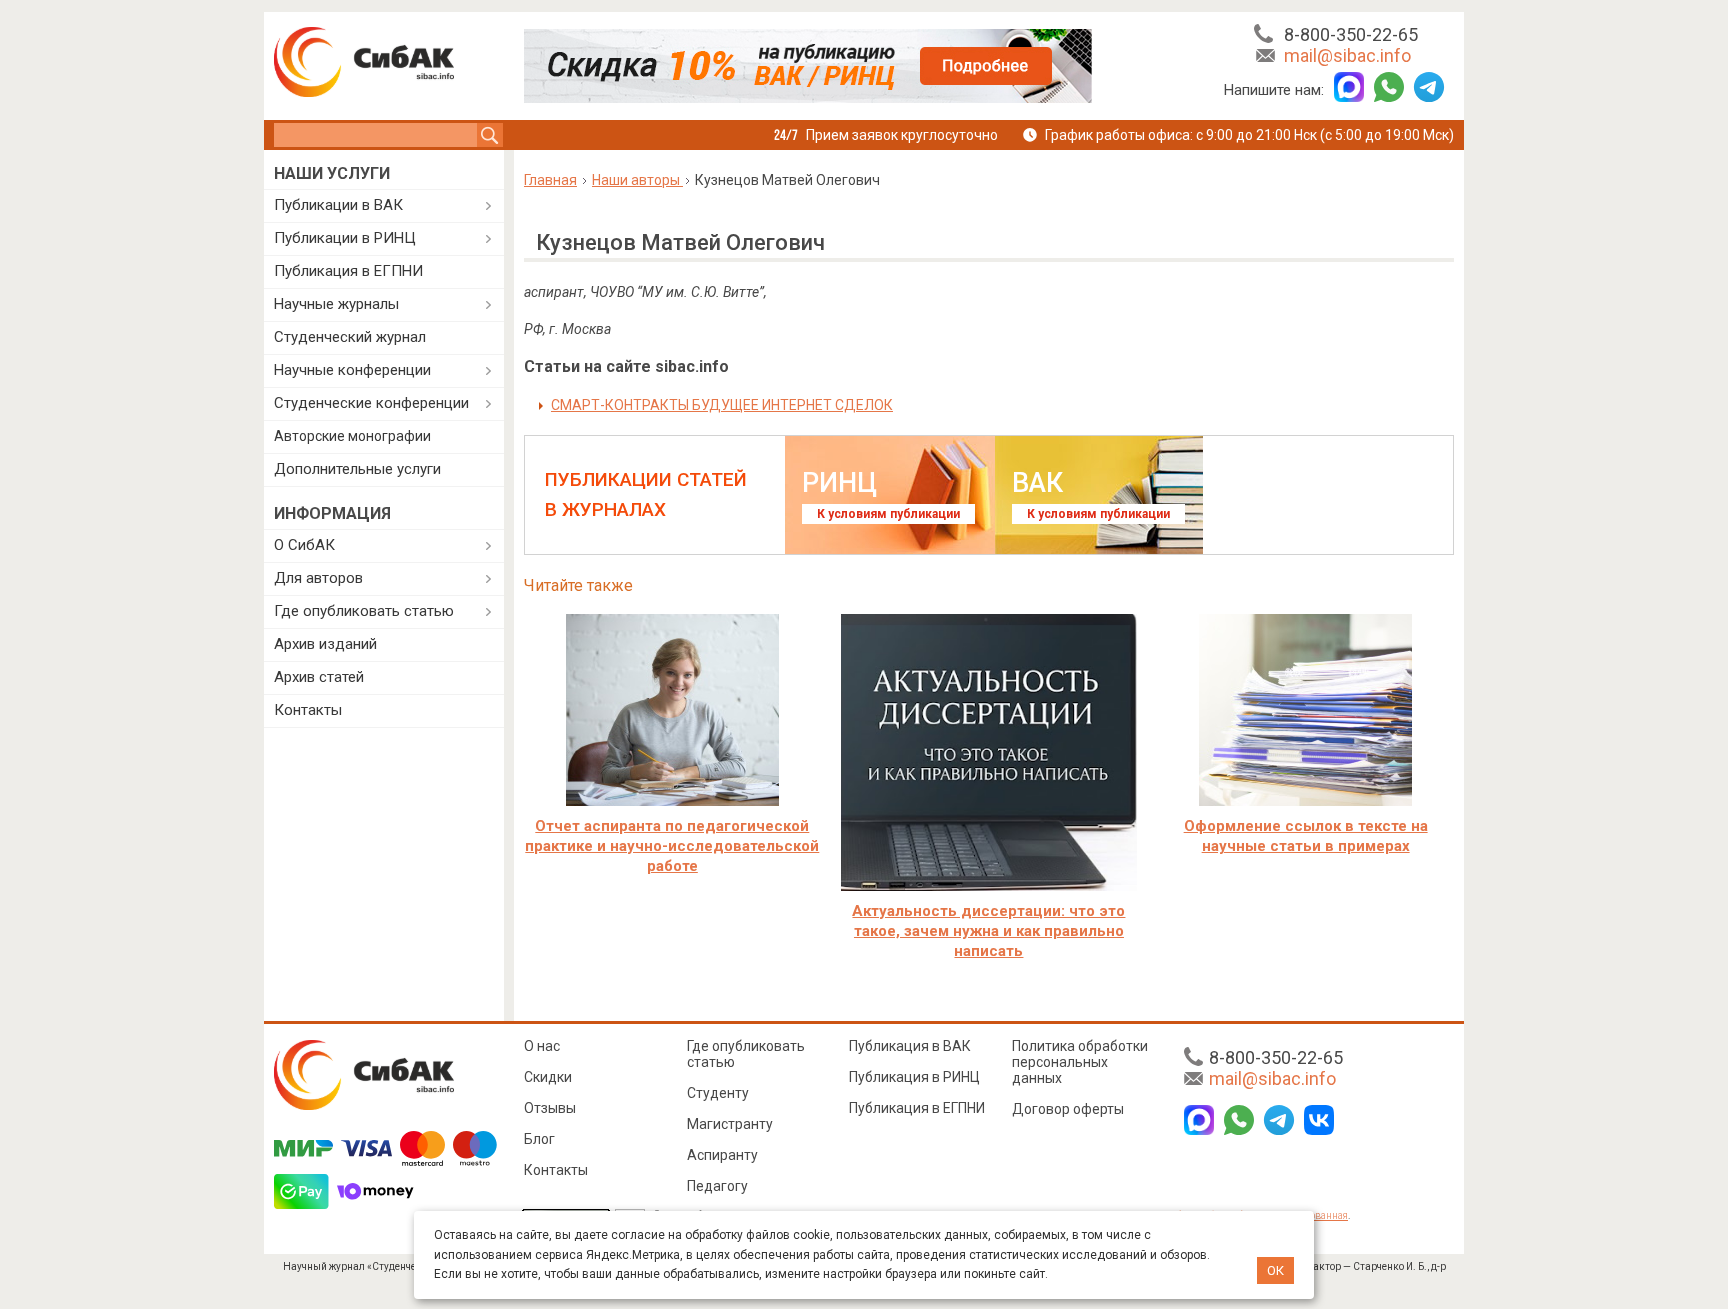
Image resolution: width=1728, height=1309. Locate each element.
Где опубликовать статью (364, 611)
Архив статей (319, 677)
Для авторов (318, 578)
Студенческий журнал (350, 337)
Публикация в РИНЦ (914, 1077)
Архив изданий (325, 644)
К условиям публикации (888, 514)
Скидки (548, 1077)
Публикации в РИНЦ (345, 238)
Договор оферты (1068, 1109)
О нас (542, 1046)
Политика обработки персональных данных (1080, 1062)
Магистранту (730, 1124)
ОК (1275, 1270)
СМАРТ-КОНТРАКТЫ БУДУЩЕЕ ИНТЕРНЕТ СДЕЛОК (722, 405)
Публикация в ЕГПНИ (348, 271)
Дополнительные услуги (357, 469)
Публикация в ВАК (910, 1046)
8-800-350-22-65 (1351, 34)
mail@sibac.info (1347, 55)
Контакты (308, 710)
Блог (539, 1139)
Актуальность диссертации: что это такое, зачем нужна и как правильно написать (988, 931)
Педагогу (717, 1186)
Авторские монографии (352, 436)
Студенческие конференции (371, 403)
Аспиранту (722, 1155)
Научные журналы (336, 304)
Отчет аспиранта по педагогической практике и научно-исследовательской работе (672, 846)
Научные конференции (352, 370)
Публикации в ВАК (338, 205)
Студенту (718, 1093)
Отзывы (550, 1108)
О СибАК (304, 545)
